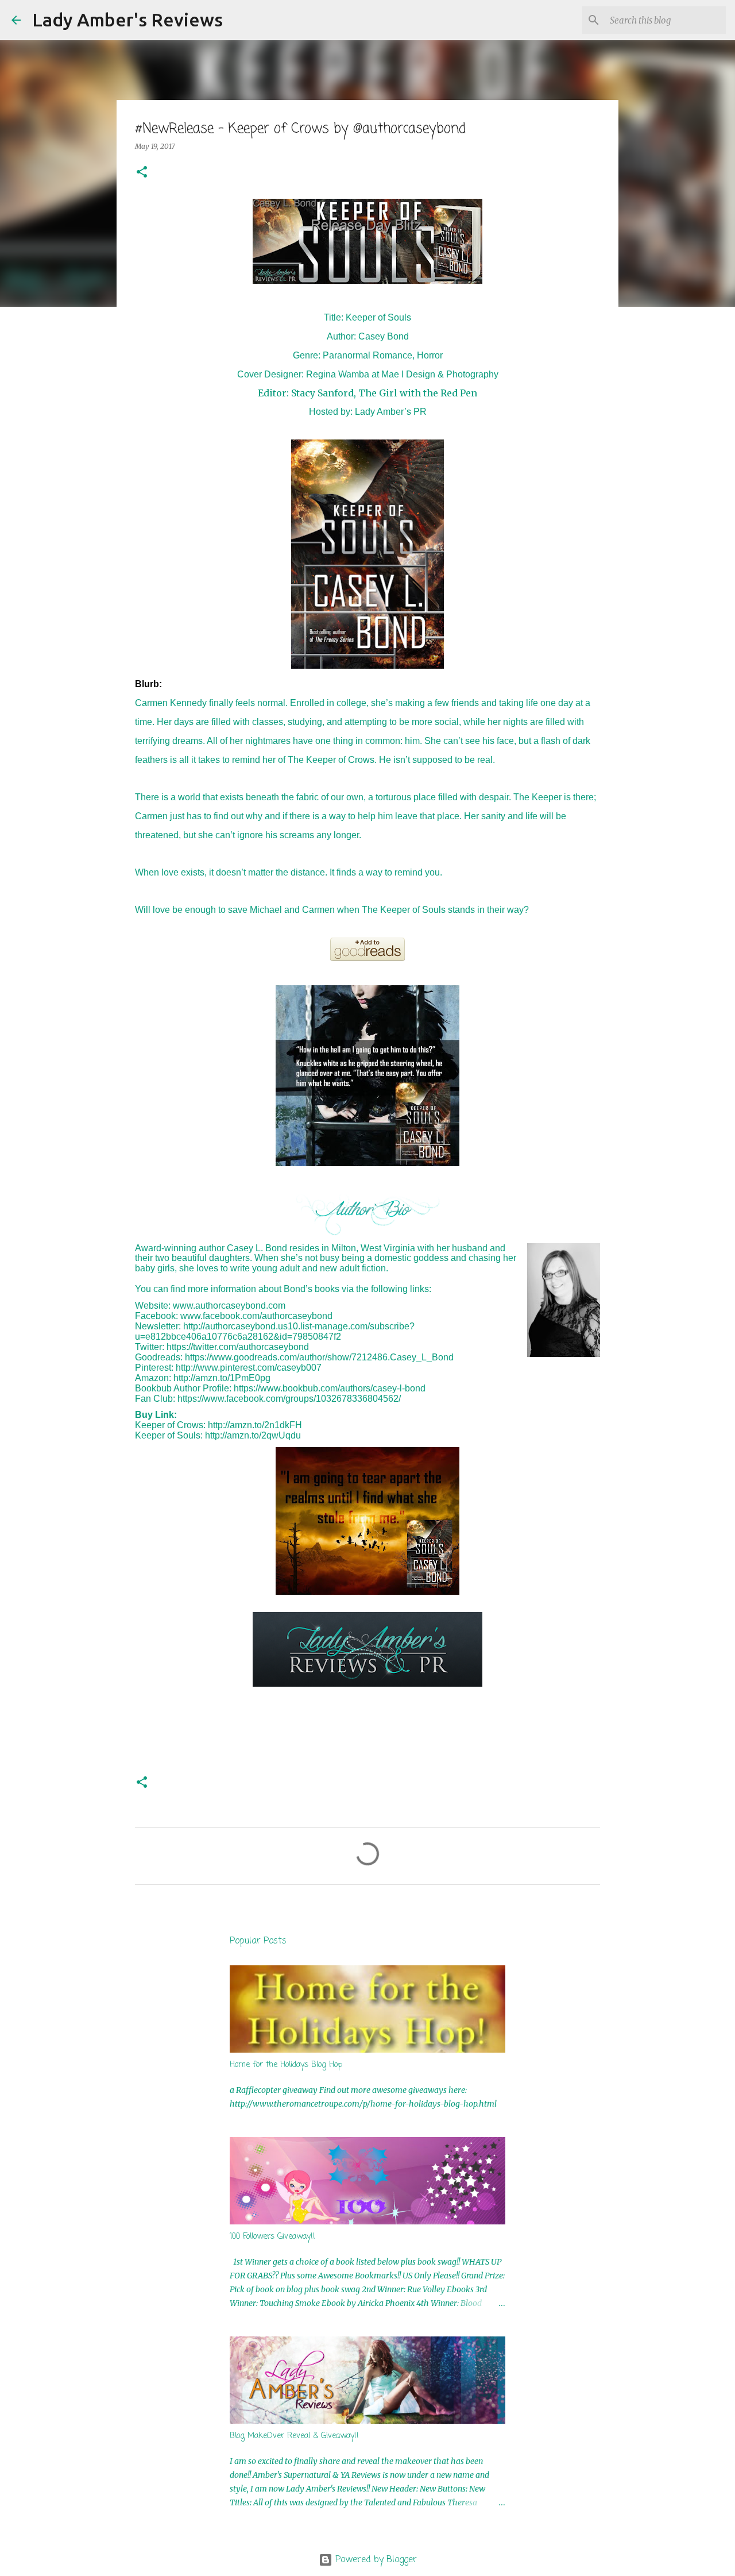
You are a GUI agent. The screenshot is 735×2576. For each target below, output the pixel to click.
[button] (142, 173)
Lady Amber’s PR (391, 412)
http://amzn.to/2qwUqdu (253, 1435)
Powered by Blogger (375, 2560)
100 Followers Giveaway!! (272, 2237)
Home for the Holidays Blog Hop (286, 2065)
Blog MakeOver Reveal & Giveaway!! (294, 2436)
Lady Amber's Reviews (127, 20)
